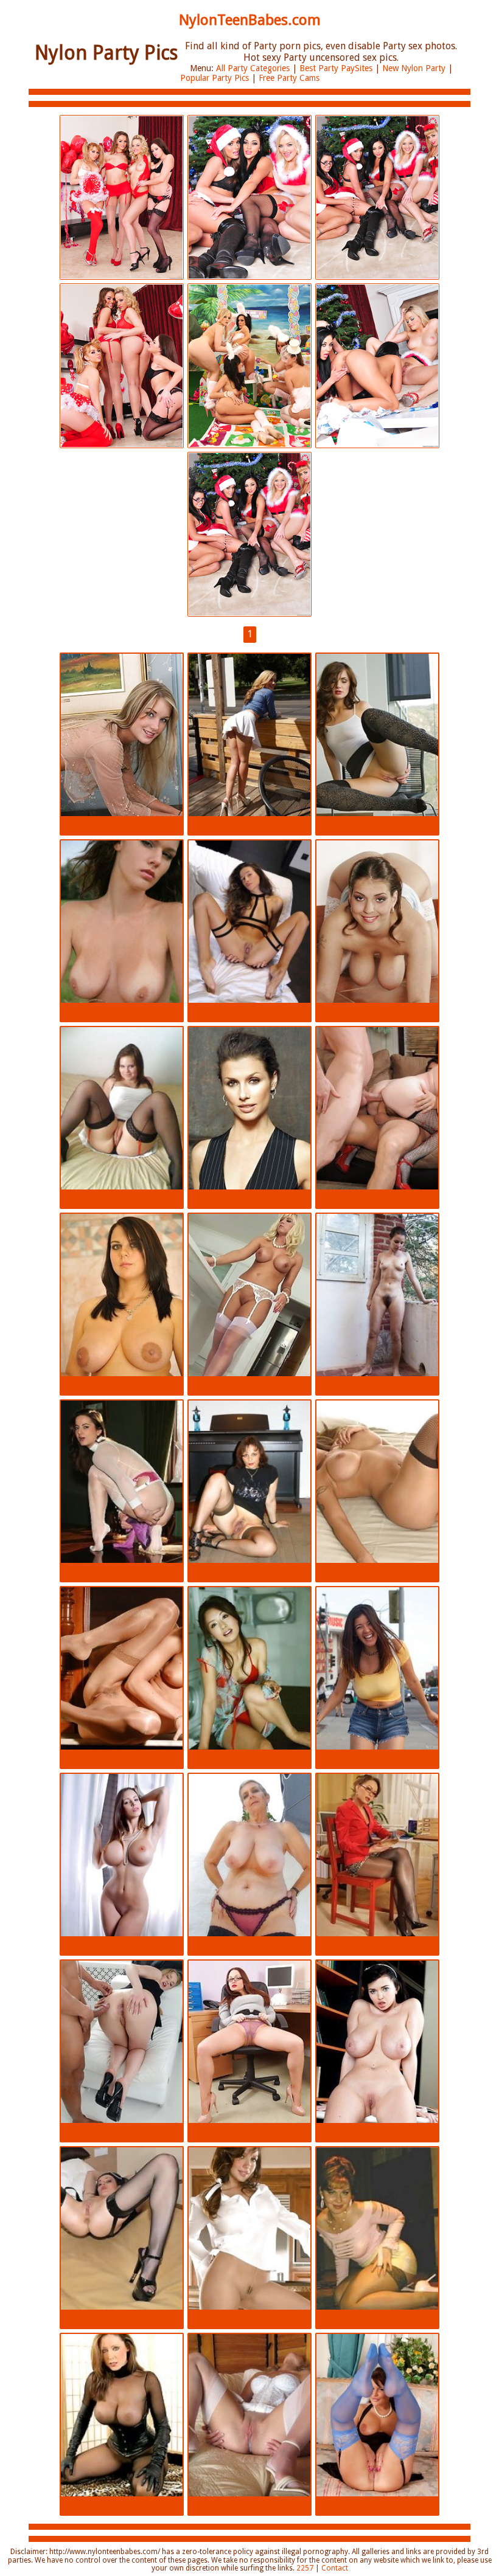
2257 (305, 2568)
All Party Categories (253, 68)
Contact (335, 2568)
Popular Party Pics (215, 78)
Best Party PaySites (336, 68)
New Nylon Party (414, 68)
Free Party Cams (289, 78)
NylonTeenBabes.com (250, 20)
